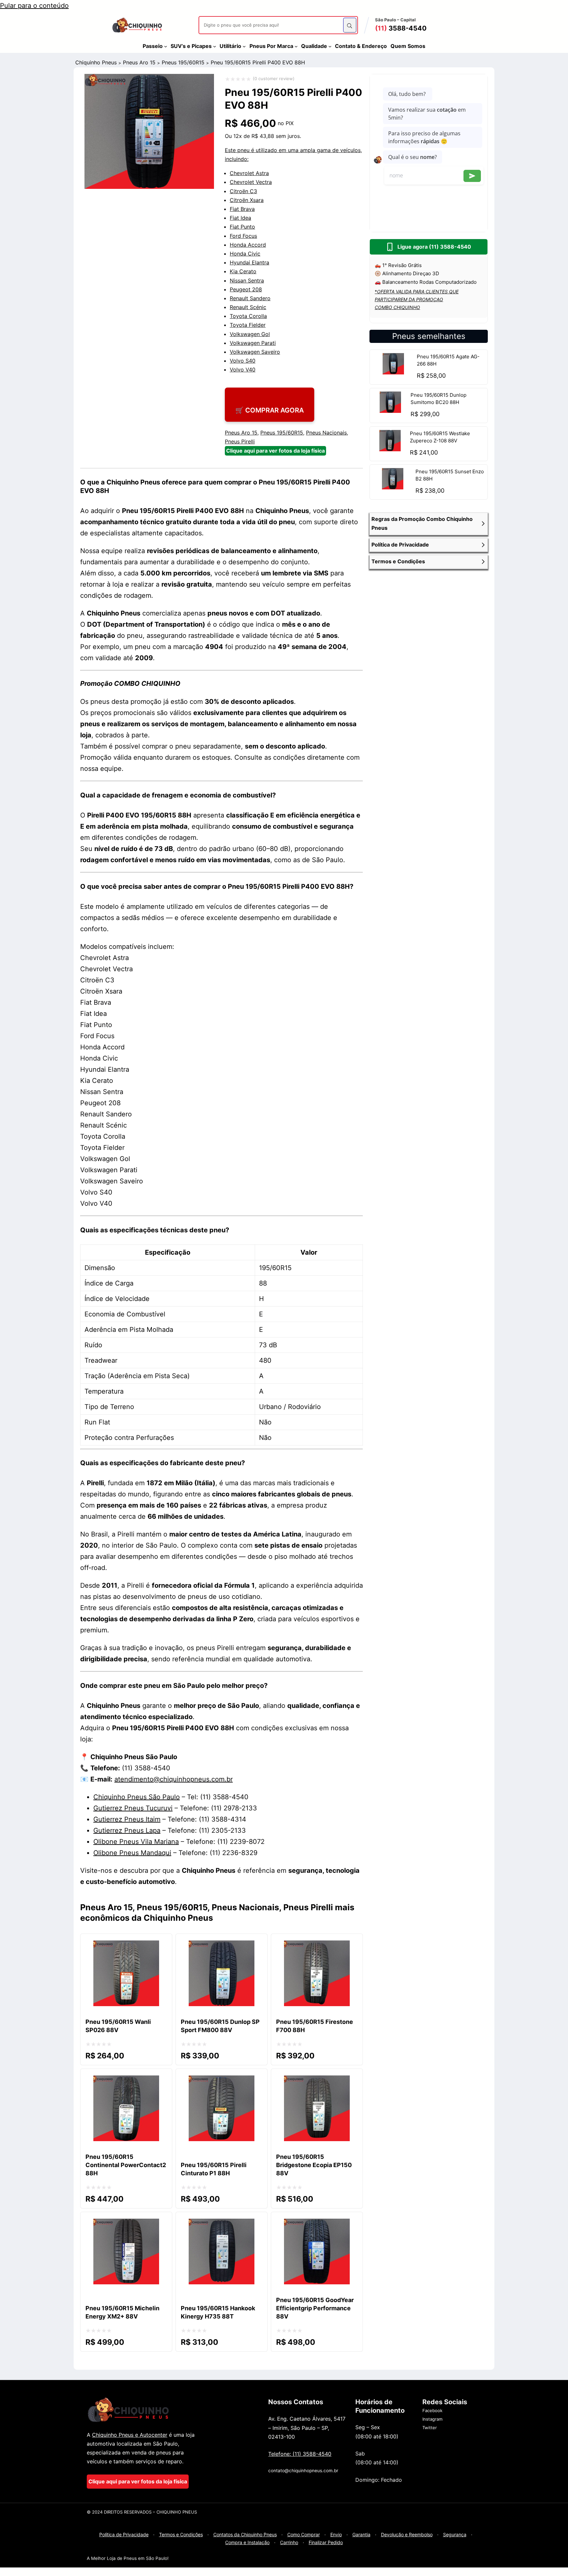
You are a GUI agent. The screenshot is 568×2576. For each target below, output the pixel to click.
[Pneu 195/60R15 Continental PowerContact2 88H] (126, 2081)
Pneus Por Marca (271, 46)
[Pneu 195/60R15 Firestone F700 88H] (317, 1946)
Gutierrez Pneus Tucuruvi (133, 1808)
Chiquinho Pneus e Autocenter (130, 2435)
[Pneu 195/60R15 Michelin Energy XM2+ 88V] (126, 2224)
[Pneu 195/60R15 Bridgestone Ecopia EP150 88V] (317, 2081)
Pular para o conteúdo (34, 6)
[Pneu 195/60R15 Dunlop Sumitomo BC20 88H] (390, 411)
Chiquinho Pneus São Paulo (137, 1797)
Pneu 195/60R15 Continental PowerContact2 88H (126, 2165)
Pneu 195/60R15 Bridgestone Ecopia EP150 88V (314, 2165)
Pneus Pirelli (240, 441)
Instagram (432, 2419)
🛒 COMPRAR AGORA (270, 410)
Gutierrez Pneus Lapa (127, 1830)
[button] (429, 524)
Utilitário (230, 46)
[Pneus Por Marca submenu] (296, 46)
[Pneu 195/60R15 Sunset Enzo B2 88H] (393, 487)
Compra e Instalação (247, 2542)
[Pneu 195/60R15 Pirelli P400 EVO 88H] (149, 187)
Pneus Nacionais (326, 433)
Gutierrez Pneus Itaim (127, 1819)
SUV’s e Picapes (191, 46)
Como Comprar (304, 2534)
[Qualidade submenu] (330, 46)
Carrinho (289, 2542)
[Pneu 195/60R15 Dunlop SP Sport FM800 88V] (222, 1946)
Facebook (432, 2410)
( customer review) (274, 78)
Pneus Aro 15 (139, 62)
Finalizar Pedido (326, 2542)
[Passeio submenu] (166, 46)
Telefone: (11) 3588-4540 (300, 2454)
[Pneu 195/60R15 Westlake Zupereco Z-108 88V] (390, 449)
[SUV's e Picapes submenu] (215, 46)
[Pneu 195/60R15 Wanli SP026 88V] (126, 1946)
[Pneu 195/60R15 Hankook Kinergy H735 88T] (222, 2224)
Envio (336, 2534)
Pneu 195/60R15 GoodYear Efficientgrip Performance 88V (315, 2308)
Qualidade (314, 46)
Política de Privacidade (124, 2534)
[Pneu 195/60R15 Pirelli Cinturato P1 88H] (222, 2081)
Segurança (455, 2534)
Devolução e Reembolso (407, 2534)
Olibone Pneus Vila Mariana (136, 1842)
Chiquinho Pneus (96, 62)
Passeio (153, 46)
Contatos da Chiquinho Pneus (245, 2534)
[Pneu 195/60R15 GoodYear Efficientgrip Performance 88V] (317, 2224)
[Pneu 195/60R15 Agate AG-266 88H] (393, 372)
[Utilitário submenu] (244, 46)
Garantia (361, 2534)
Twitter (430, 2428)
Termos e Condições (181, 2534)
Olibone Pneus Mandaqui (132, 1853)
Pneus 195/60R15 (183, 62)
